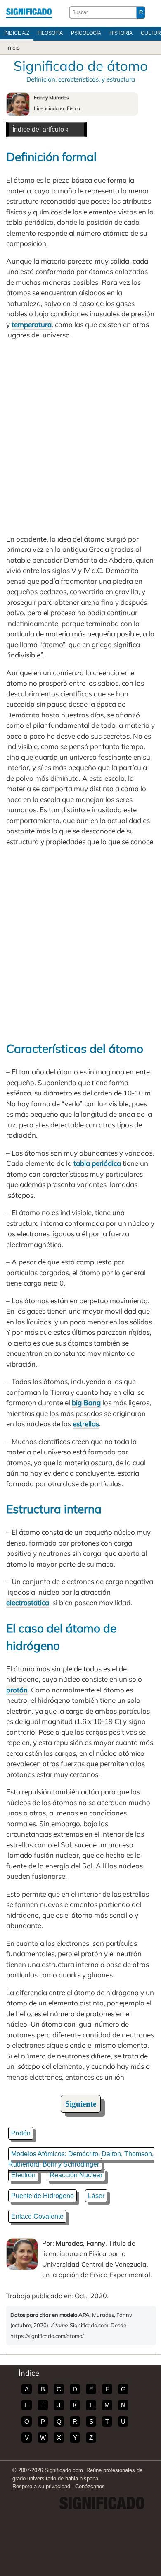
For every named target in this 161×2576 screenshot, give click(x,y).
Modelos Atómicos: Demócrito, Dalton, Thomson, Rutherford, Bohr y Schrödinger (81, 2159)
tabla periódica (97, 1163)
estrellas (86, 1424)
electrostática (28, 1602)
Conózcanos (90, 2486)
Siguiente (81, 2104)
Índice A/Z (17, 33)
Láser (96, 2196)
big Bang (86, 1402)
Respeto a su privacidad (41, 2486)
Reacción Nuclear (76, 2175)
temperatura (32, 324)
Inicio (13, 48)
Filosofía (50, 33)
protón (17, 1690)
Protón (21, 2133)
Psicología (86, 33)
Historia (121, 33)
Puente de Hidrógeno (43, 2196)
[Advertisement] (80, 437)
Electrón (23, 2175)
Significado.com (29, 12)
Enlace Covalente (37, 2216)
